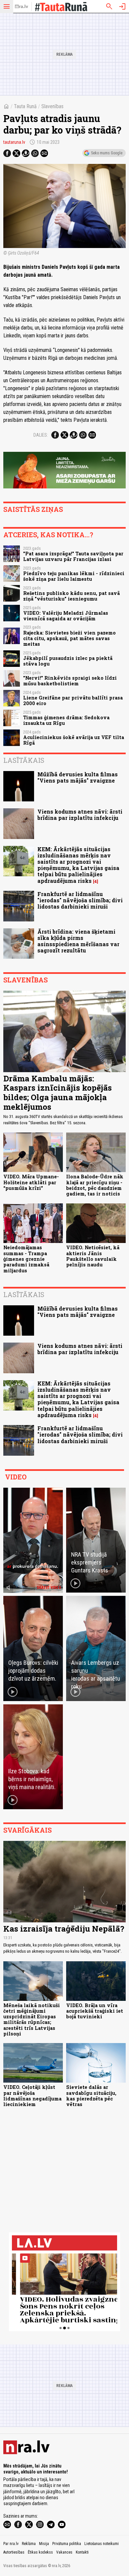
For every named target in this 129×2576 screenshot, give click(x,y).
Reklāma (29, 2544)
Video (16, 1477)
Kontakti (82, 2552)
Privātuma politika (67, 2544)
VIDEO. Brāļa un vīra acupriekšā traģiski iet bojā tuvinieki (95, 2011)
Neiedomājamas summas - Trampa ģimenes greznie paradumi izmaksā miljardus (26, 1259)
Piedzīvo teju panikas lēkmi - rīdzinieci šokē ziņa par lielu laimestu (74, 576)
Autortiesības (14, 2552)
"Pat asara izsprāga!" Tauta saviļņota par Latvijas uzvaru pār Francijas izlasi (73, 556)
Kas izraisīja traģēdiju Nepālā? (64, 1929)
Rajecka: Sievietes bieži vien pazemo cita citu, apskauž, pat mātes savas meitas (69, 638)
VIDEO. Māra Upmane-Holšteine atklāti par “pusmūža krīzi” (31, 1182)
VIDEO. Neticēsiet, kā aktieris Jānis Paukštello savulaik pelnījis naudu (93, 1256)
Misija (44, 2544)
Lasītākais (24, 760)
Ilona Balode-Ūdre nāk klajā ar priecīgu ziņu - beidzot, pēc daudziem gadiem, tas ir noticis (95, 1185)
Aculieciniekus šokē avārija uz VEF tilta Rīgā (74, 740)
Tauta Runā (25, 106)
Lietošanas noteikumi (102, 2544)
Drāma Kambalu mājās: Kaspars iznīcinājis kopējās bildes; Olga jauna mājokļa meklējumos (58, 1093)
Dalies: (41, 435)
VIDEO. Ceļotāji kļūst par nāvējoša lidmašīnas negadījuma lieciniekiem (32, 2096)
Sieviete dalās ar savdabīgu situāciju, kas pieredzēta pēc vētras (91, 2096)
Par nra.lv (11, 2544)
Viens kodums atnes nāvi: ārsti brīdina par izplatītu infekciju (80, 815)
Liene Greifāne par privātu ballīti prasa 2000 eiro (73, 700)
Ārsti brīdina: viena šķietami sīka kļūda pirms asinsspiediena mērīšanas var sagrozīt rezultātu (78, 941)
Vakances (64, 2552)
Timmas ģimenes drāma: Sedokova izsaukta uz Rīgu (66, 720)
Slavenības (52, 106)
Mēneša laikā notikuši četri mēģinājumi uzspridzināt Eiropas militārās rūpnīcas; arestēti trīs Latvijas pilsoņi (32, 2019)
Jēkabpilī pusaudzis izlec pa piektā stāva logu (68, 661)
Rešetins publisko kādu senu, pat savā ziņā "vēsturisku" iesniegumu (71, 596)
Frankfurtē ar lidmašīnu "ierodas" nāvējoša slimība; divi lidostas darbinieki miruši (80, 900)
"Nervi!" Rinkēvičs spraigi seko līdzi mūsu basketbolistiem (70, 681)
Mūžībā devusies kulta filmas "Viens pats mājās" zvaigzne (78, 777)
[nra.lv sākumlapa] (21, 7)
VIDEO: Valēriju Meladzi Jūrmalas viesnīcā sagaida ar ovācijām (66, 616)
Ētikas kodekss (40, 2552)
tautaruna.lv (14, 142)
